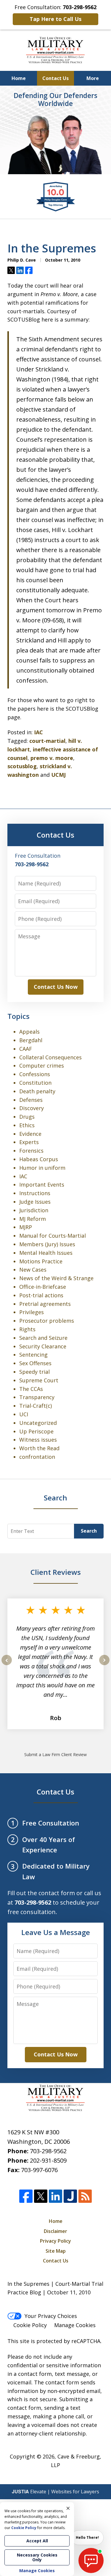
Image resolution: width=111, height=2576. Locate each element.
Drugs (27, 1117)
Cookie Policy (30, 2325)
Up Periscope (36, 1431)
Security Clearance (43, 1346)
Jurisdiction (34, 1210)
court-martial (47, 741)
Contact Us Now (56, 987)
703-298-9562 (48, 2151)
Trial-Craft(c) (36, 1406)
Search (89, 1531)
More (93, 78)
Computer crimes (42, 1066)
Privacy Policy (55, 2241)
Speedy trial (34, 1372)
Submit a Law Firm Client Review (55, 1754)
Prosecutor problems (47, 1321)
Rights (27, 1329)
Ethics (27, 1125)
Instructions (35, 1193)
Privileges (32, 1312)
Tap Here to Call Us (55, 19)
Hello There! (87, 2537)
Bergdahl (31, 1040)
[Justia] (70, 2196)
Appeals (29, 1032)
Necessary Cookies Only (37, 2557)
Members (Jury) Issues (47, 1244)
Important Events (42, 1185)
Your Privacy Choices (51, 2316)
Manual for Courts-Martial (53, 1236)
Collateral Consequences (50, 1057)
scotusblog (22, 766)
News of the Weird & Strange (56, 1278)
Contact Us (55, 78)
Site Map (56, 2251)
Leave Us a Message (56, 1932)
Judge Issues (35, 1202)
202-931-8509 (48, 2160)
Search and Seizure (43, 1338)
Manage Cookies (75, 2325)
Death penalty (37, 1091)
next (104, 1665)
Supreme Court (39, 1380)
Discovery (32, 1108)
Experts (29, 1142)
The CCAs (31, 1389)
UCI (24, 1414)
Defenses (31, 1100)
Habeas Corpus (39, 1159)
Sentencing (33, 1355)
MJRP (26, 1227)
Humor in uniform (42, 1168)
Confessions (35, 1074)
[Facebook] (26, 2196)
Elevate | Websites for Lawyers (55, 2492)
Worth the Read (39, 1448)
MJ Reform (33, 1219)
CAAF (26, 1049)
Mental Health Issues (46, 1253)
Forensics (31, 1151)
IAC (38, 732)
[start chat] (91, 2560)
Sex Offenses (35, 1363)
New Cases (33, 1270)
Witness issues (38, 1440)
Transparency (37, 1397)
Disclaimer (55, 2231)
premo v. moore (52, 758)
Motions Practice (41, 1261)
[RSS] (85, 2196)
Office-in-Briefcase (43, 1287)
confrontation (37, 1457)
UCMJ (58, 775)
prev (7, 1665)
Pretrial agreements (45, 1304)
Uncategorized (38, 1423)
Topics (18, 1016)
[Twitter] (41, 2196)
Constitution (35, 1083)
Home (19, 78)
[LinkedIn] (55, 2196)
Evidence (30, 1134)
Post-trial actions (41, 1295)
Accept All (37, 2541)
